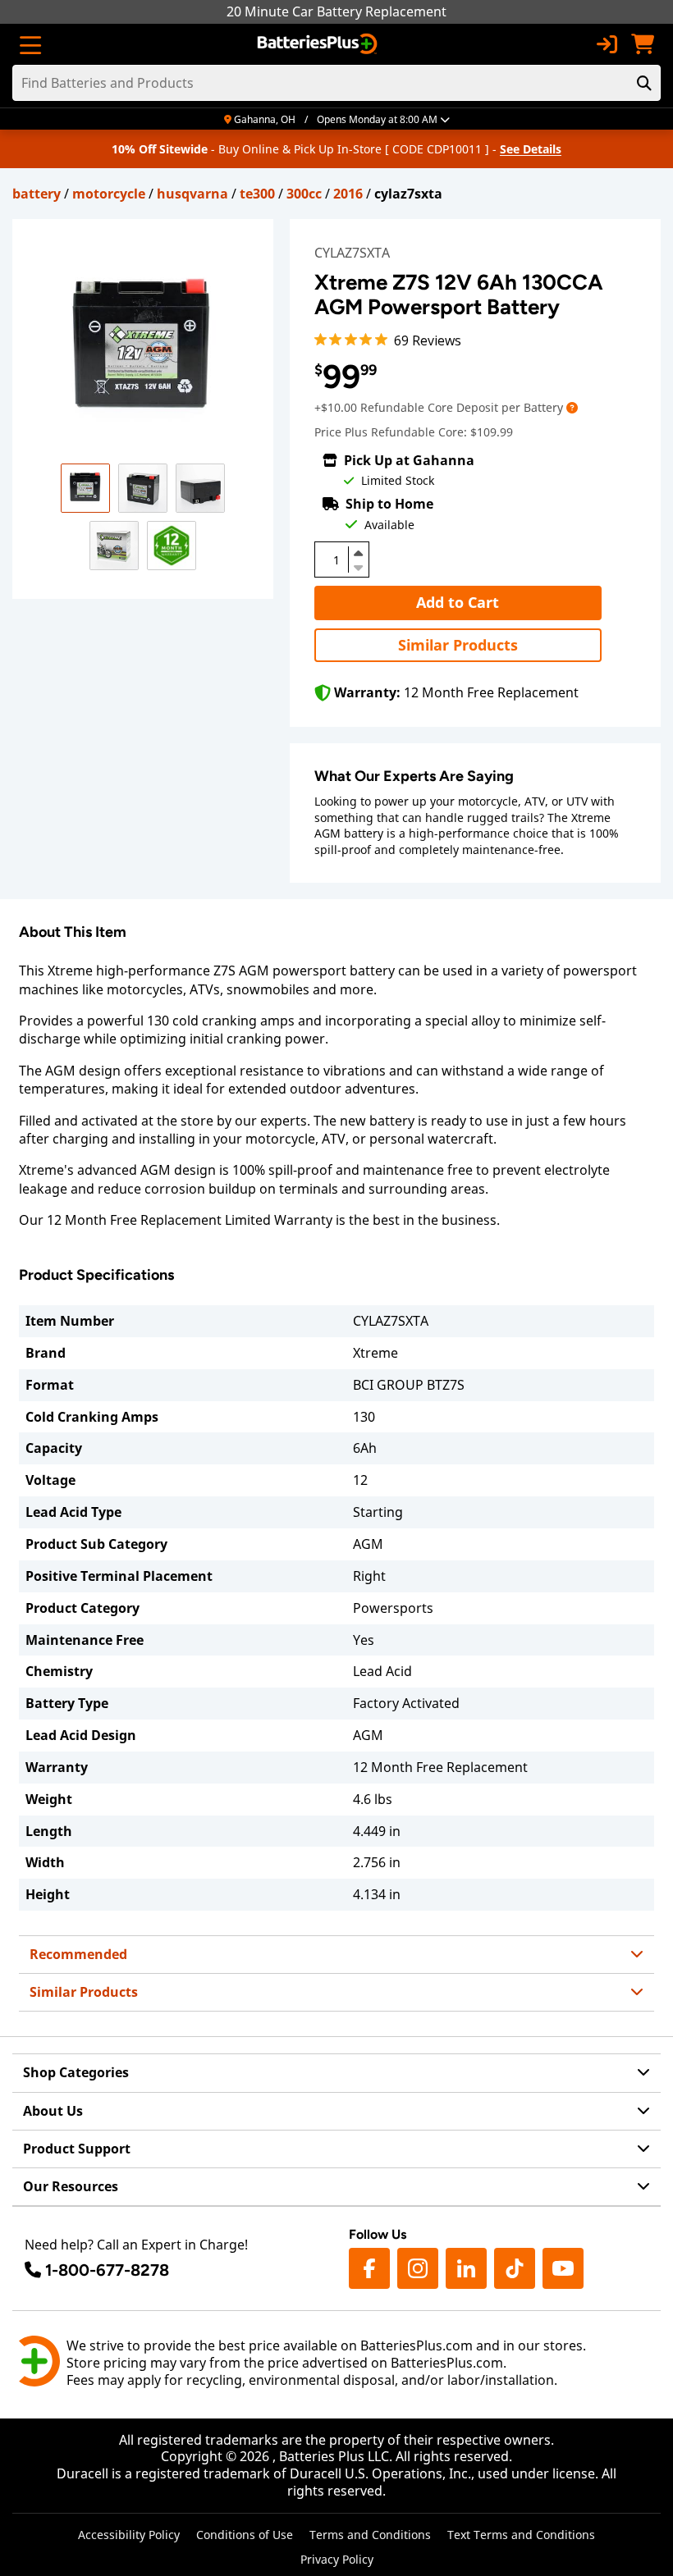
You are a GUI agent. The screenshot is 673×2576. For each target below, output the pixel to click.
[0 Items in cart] (643, 44)
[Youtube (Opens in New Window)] (563, 2268)
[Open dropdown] (572, 407)
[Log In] (607, 44)
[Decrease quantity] (359, 566)
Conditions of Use (245, 2535)
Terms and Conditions (370, 2535)
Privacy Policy (337, 2559)
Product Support (77, 2149)
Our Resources (71, 2186)
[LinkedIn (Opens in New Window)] (466, 2268)
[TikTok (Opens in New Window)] (515, 2268)
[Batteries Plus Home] (319, 44)
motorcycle (109, 194)
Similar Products (458, 645)
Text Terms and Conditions (521, 2535)
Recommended (78, 1954)
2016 (348, 194)
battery (37, 194)
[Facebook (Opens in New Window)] (369, 2268)
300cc (304, 194)
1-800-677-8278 (107, 2270)
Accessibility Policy (129, 2535)
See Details (531, 149)
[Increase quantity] (359, 553)
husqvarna (192, 194)
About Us (53, 2111)
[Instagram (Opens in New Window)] (418, 2268)
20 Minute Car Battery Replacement (336, 11)
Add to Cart (458, 602)
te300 (257, 194)
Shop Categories (76, 2072)
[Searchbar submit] (644, 83)
